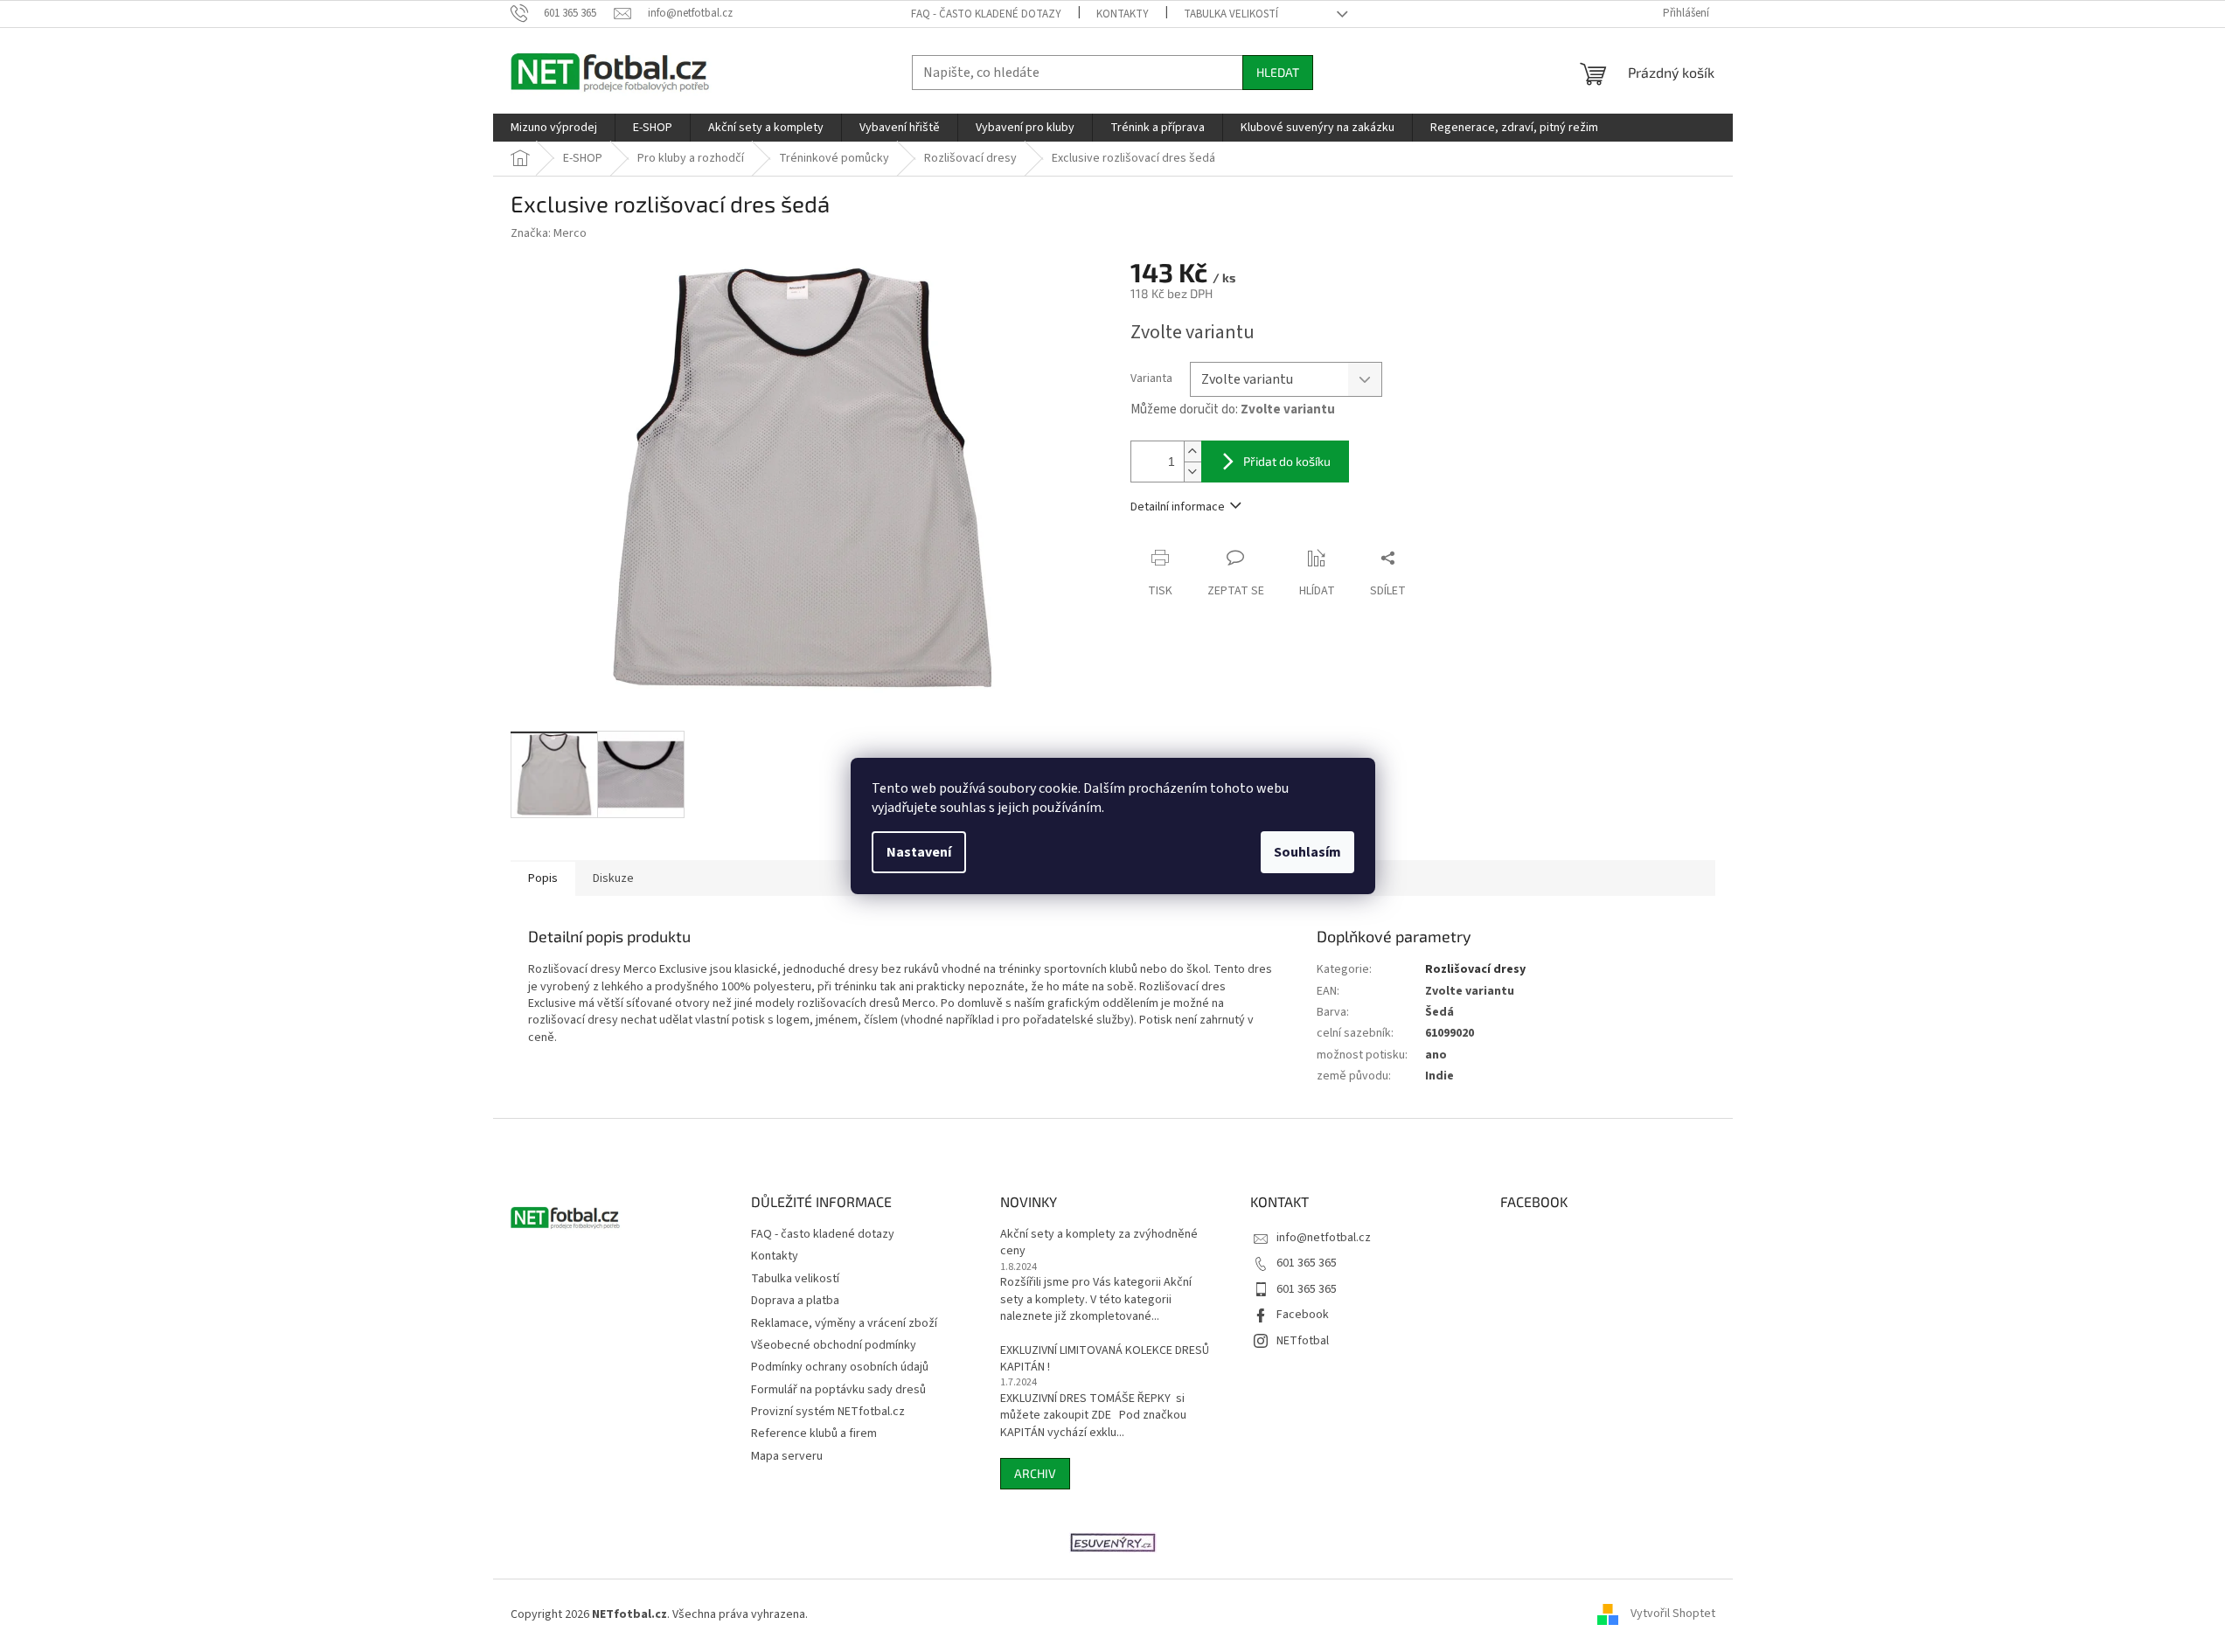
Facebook (1303, 1315)
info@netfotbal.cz (1324, 1238)
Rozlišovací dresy (1475, 969)
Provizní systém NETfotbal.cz (828, 1412)
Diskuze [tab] (613, 878)
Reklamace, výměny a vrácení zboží (844, 1323)
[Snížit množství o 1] (1192, 472)
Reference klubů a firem (814, 1433)
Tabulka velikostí (1231, 14)
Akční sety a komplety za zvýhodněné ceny (1099, 1243)
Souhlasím (1307, 852)
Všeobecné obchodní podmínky (834, 1345)
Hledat (1278, 72)
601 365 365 (1307, 1263)
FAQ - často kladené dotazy (986, 14)
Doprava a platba (795, 1301)
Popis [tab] (543, 878)
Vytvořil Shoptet (1673, 1614)
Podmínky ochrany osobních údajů (840, 1367)
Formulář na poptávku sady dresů (838, 1390)
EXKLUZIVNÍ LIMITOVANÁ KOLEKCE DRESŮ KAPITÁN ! (1105, 1359)
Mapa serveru (787, 1456)
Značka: (549, 233)
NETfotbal (1303, 1341)
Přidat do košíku (1287, 461)
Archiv (1035, 1473)
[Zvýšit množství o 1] (1192, 451)
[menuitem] (554, 128)
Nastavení (919, 852)
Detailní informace (1178, 507)
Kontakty (1123, 14)
